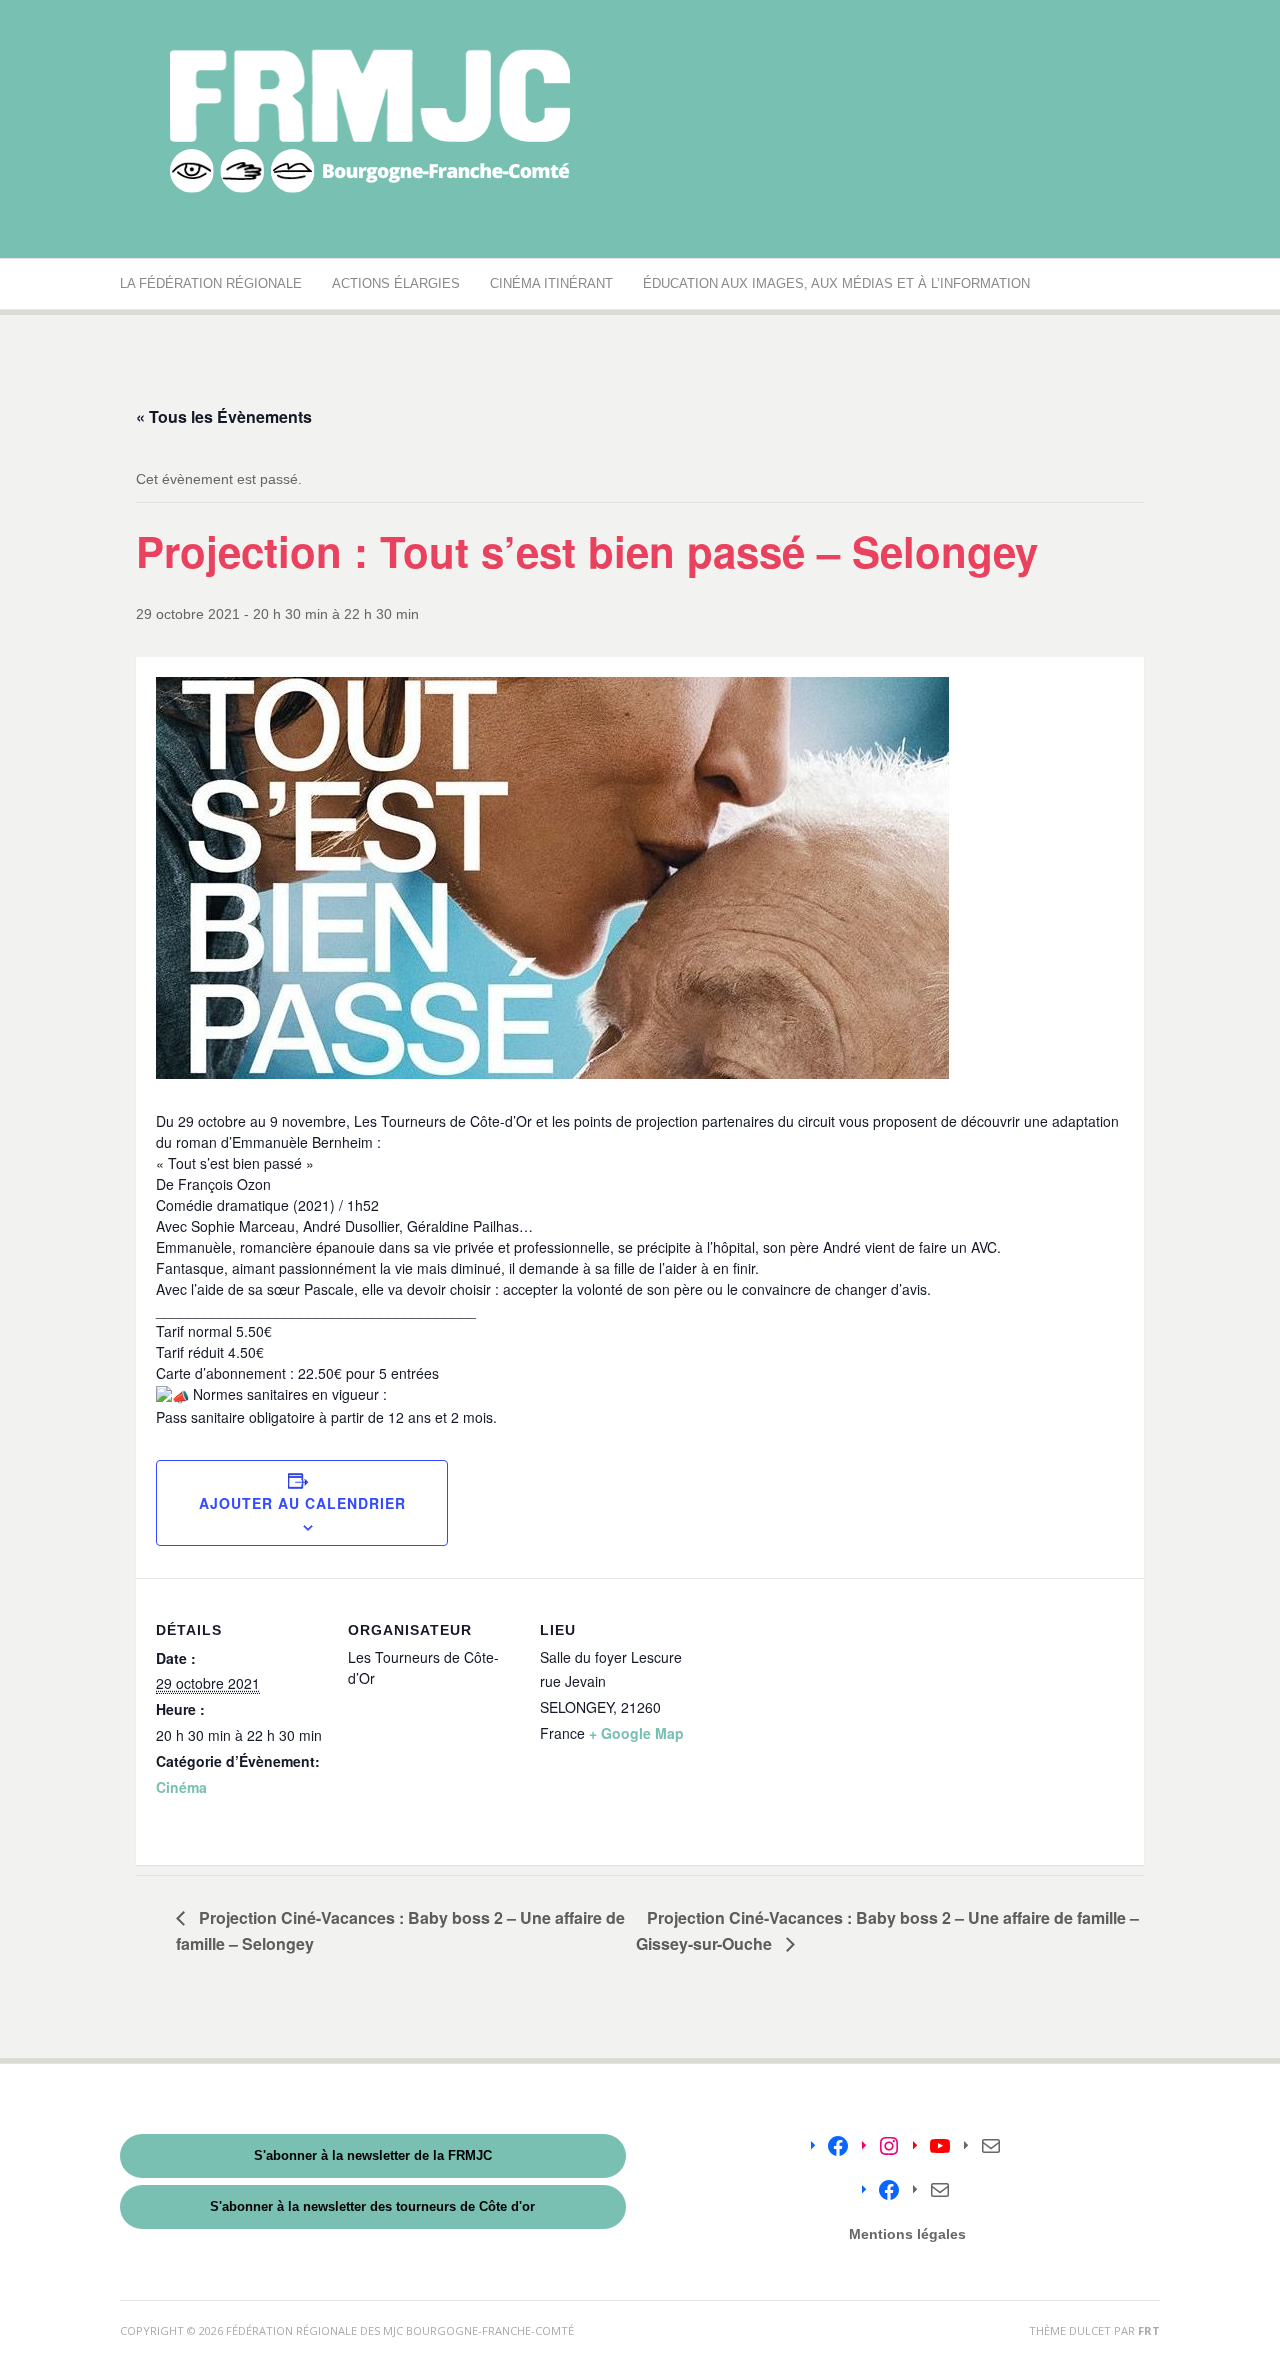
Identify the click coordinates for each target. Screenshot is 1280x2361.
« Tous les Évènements (224, 416)
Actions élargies (396, 283)
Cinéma (181, 1787)
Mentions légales (907, 2234)
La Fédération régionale (211, 283)
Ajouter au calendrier (302, 1503)
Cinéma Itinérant (551, 283)
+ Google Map (636, 1733)
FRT (1149, 2330)
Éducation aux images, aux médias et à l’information (836, 283)
